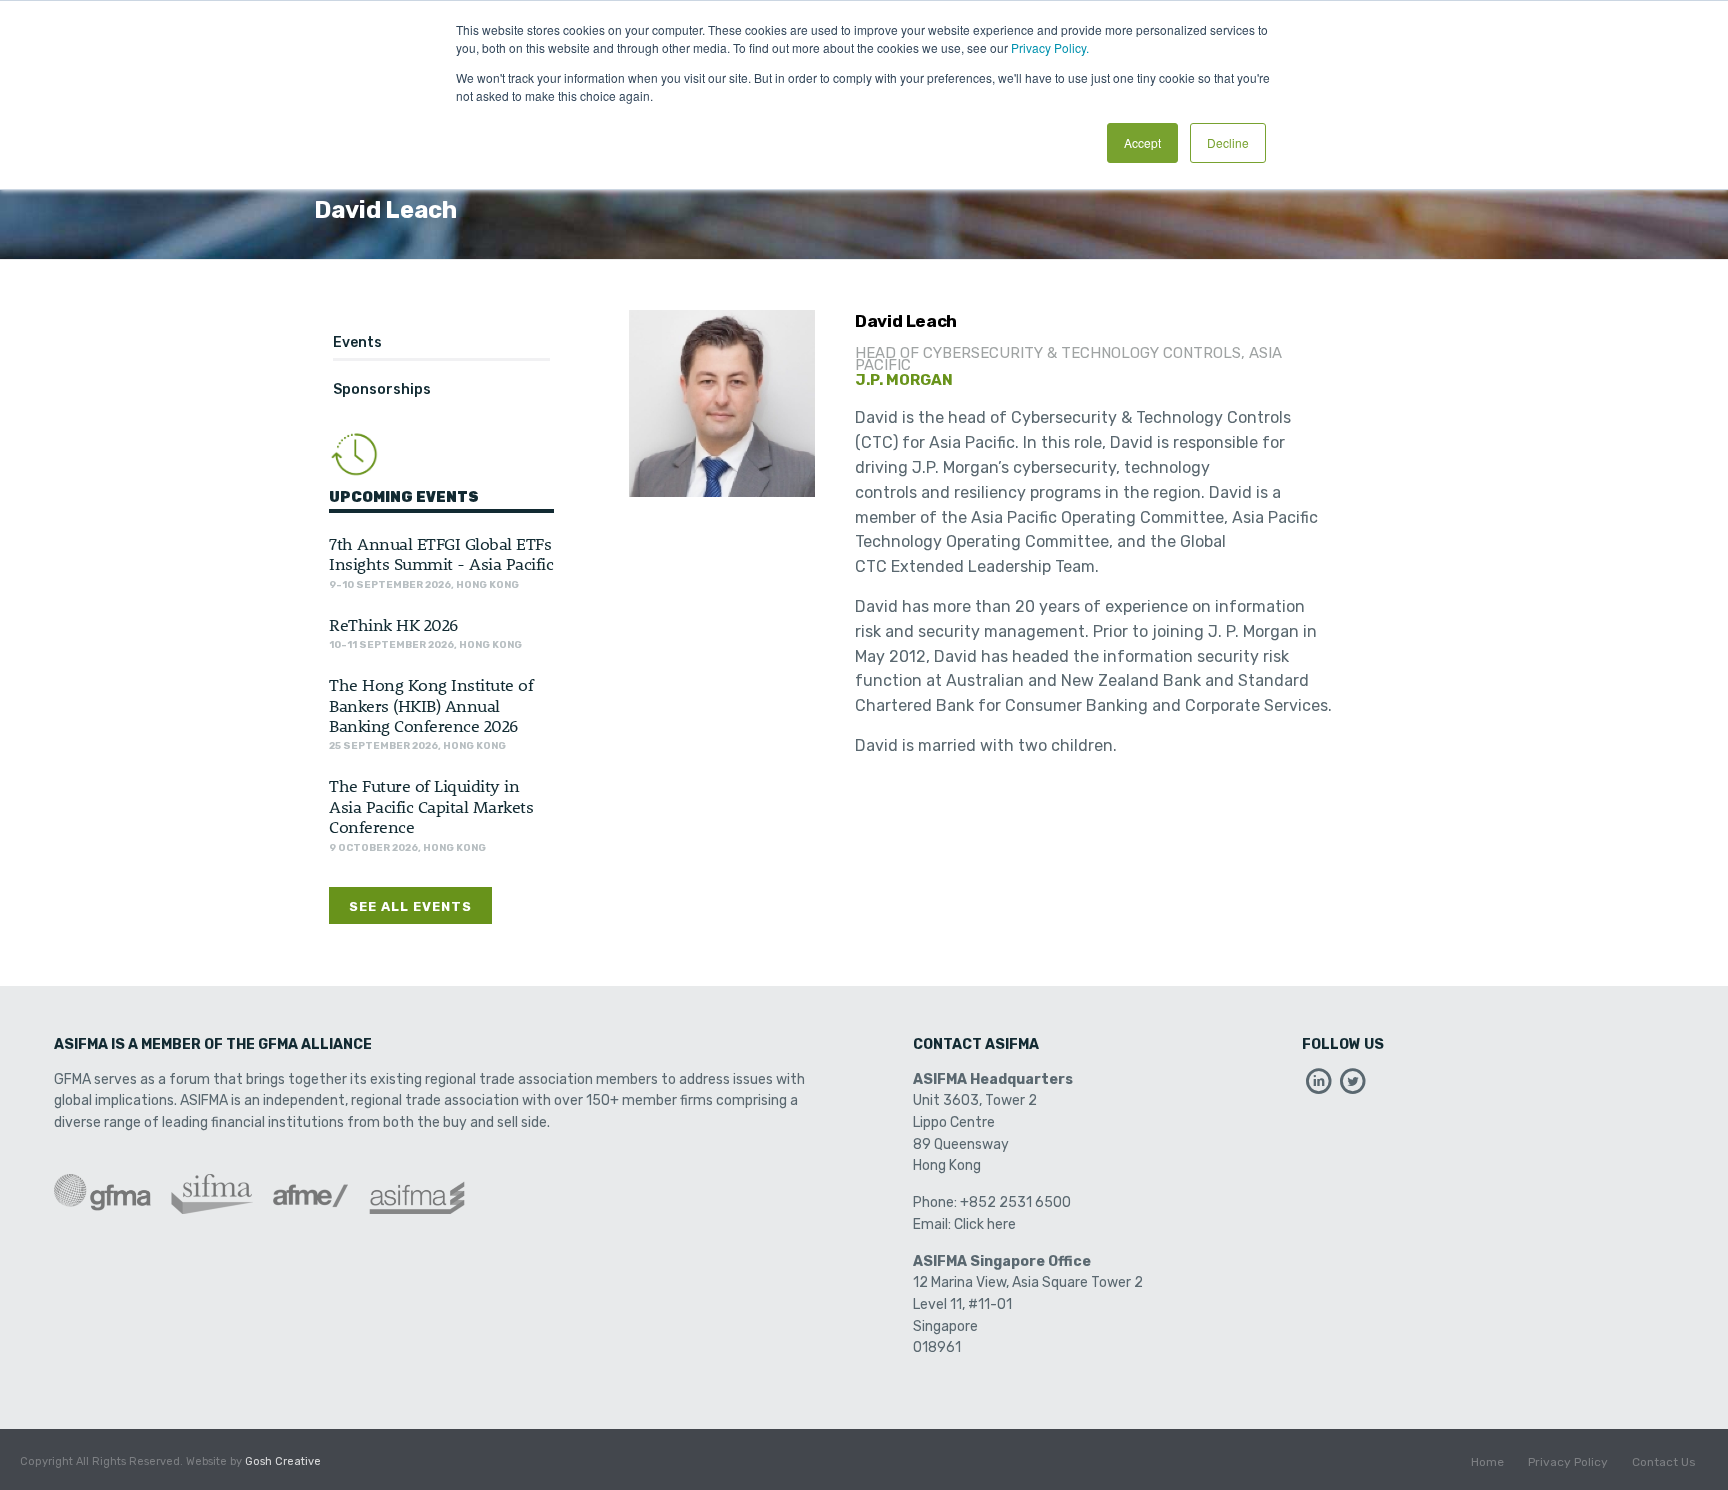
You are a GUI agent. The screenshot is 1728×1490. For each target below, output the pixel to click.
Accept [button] (1142, 142)
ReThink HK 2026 (393, 624)
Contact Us (1664, 1462)
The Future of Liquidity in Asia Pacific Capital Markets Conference (431, 805)
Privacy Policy (1568, 1462)
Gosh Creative (283, 1461)
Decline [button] (1228, 142)
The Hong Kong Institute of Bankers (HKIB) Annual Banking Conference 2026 (431, 704)
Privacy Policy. (1050, 47)
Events (357, 342)
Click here (985, 1224)
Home (1487, 1462)
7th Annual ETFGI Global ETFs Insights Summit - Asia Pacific (441, 553)
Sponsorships (382, 389)
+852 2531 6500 (1015, 1202)
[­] (1319, 1086)
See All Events (410, 906)
